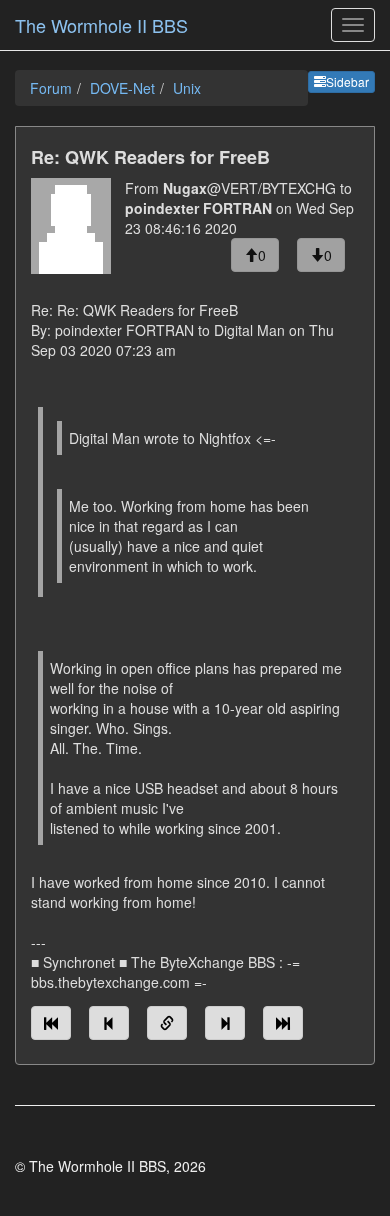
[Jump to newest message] (283, 1023)
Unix (187, 88)
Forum (51, 88)
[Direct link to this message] (167, 1023)
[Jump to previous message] (109, 1023)
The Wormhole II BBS (101, 25)
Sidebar (347, 81)
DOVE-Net (122, 88)
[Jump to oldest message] (51, 1023)
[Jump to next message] (225, 1023)
